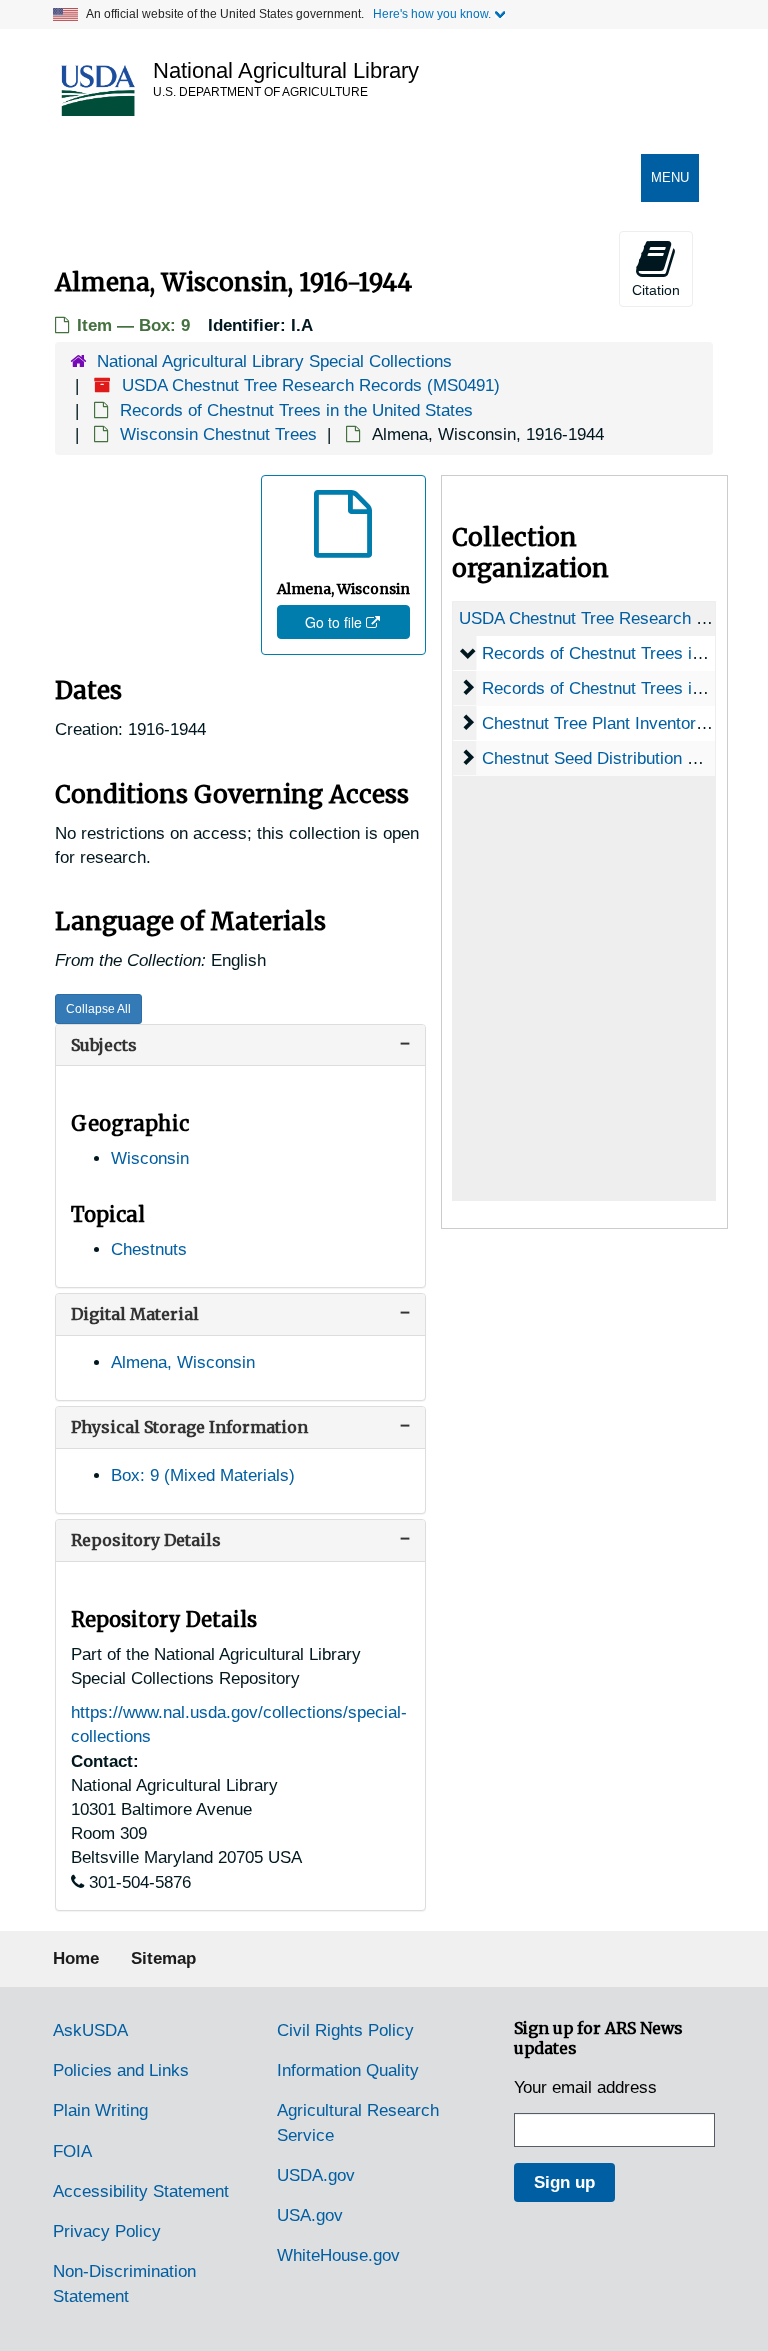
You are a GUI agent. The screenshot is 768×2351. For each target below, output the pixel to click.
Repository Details (146, 1540)
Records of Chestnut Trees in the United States (296, 410)
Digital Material (135, 1314)
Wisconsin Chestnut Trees (218, 434)
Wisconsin (150, 1158)
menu (674, 185)
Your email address (585, 2087)
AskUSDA (90, 2030)
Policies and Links (121, 2070)
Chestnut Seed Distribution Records (616, 758)
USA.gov (310, 2215)
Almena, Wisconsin (183, 1362)
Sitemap (163, 1958)
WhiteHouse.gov (338, 2255)
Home (76, 1958)
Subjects (104, 1045)
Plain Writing (100, 2110)
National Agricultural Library (286, 70)
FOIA (72, 2151)
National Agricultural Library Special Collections (274, 361)
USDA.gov (316, 2175)
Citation (656, 290)
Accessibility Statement (141, 2191)
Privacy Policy (107, 2231)
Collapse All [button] (98, 1009)
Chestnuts (149, 1249)
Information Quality (348, 2070)
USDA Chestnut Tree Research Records (609, 618)
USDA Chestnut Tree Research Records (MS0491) (311, 385)
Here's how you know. (432, 14)
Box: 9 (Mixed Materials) (203, 1475)
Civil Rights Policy (345, 2030)
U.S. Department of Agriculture (260, 92)
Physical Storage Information (189, 1427)
